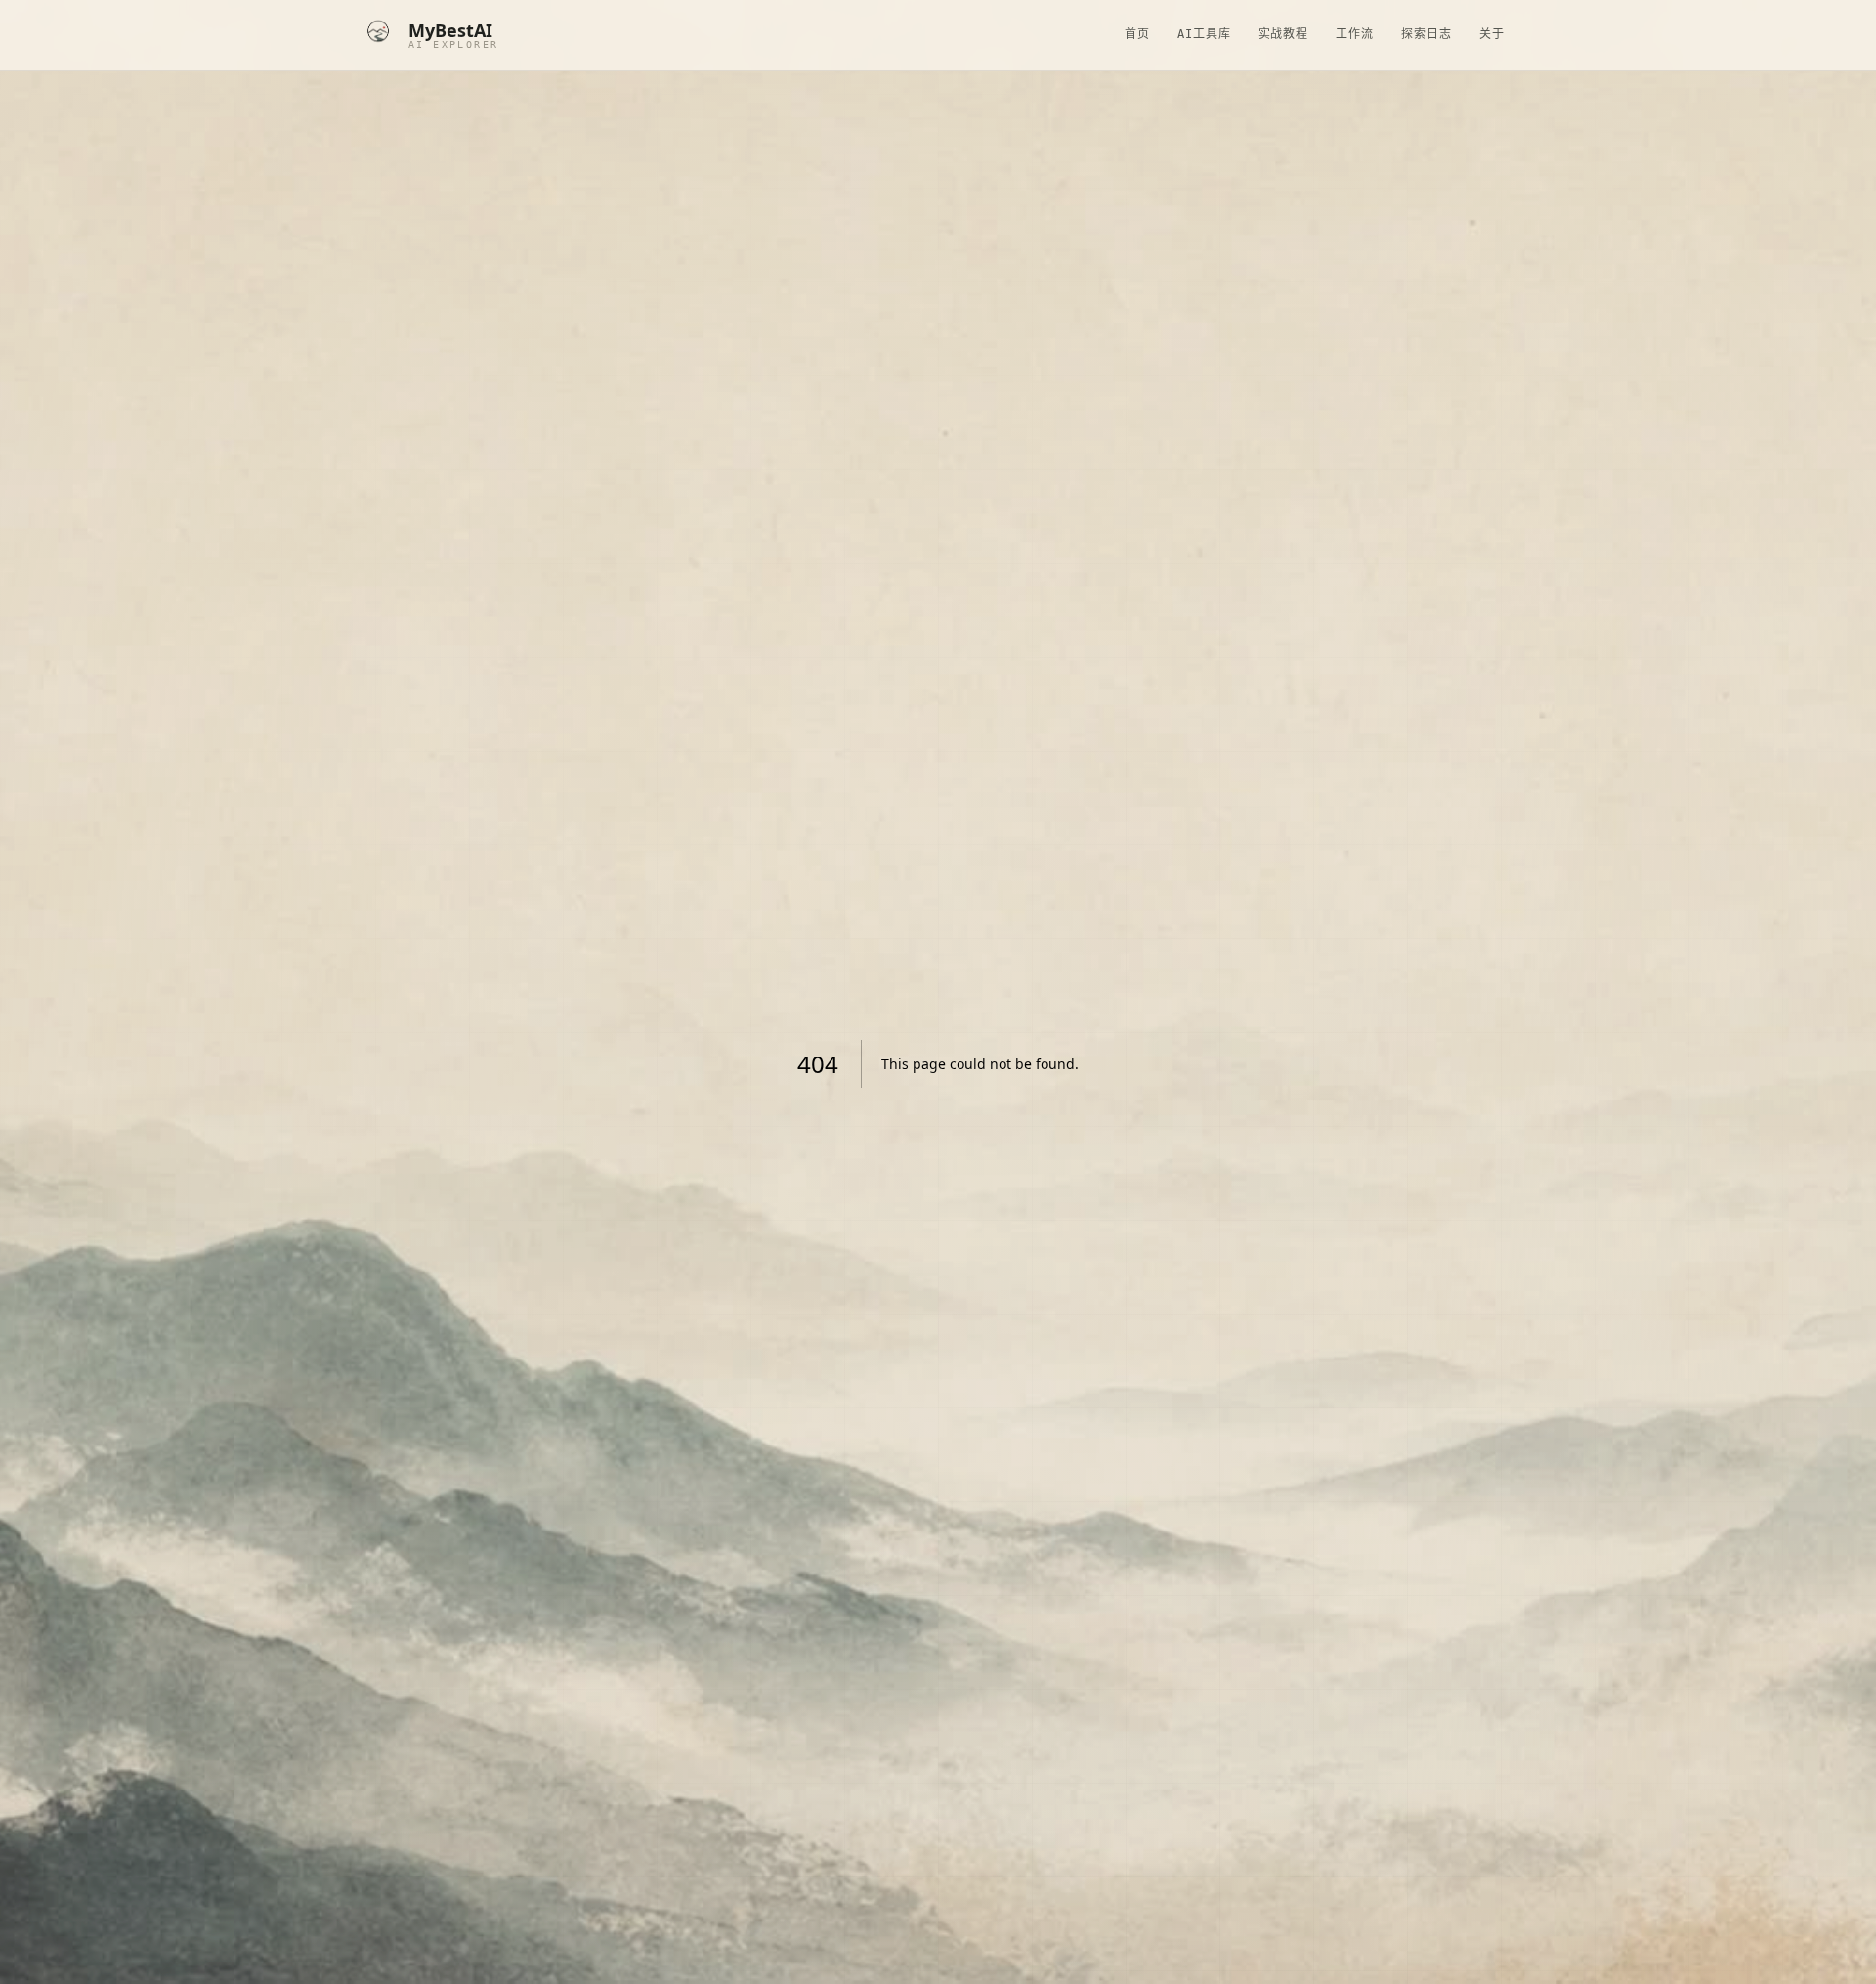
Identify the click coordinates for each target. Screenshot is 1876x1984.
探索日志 (1427, 34)
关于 (1492, 34)
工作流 (1355, 34)
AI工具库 (1204, 34)
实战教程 (1284, 34)
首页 (1137, 34)
